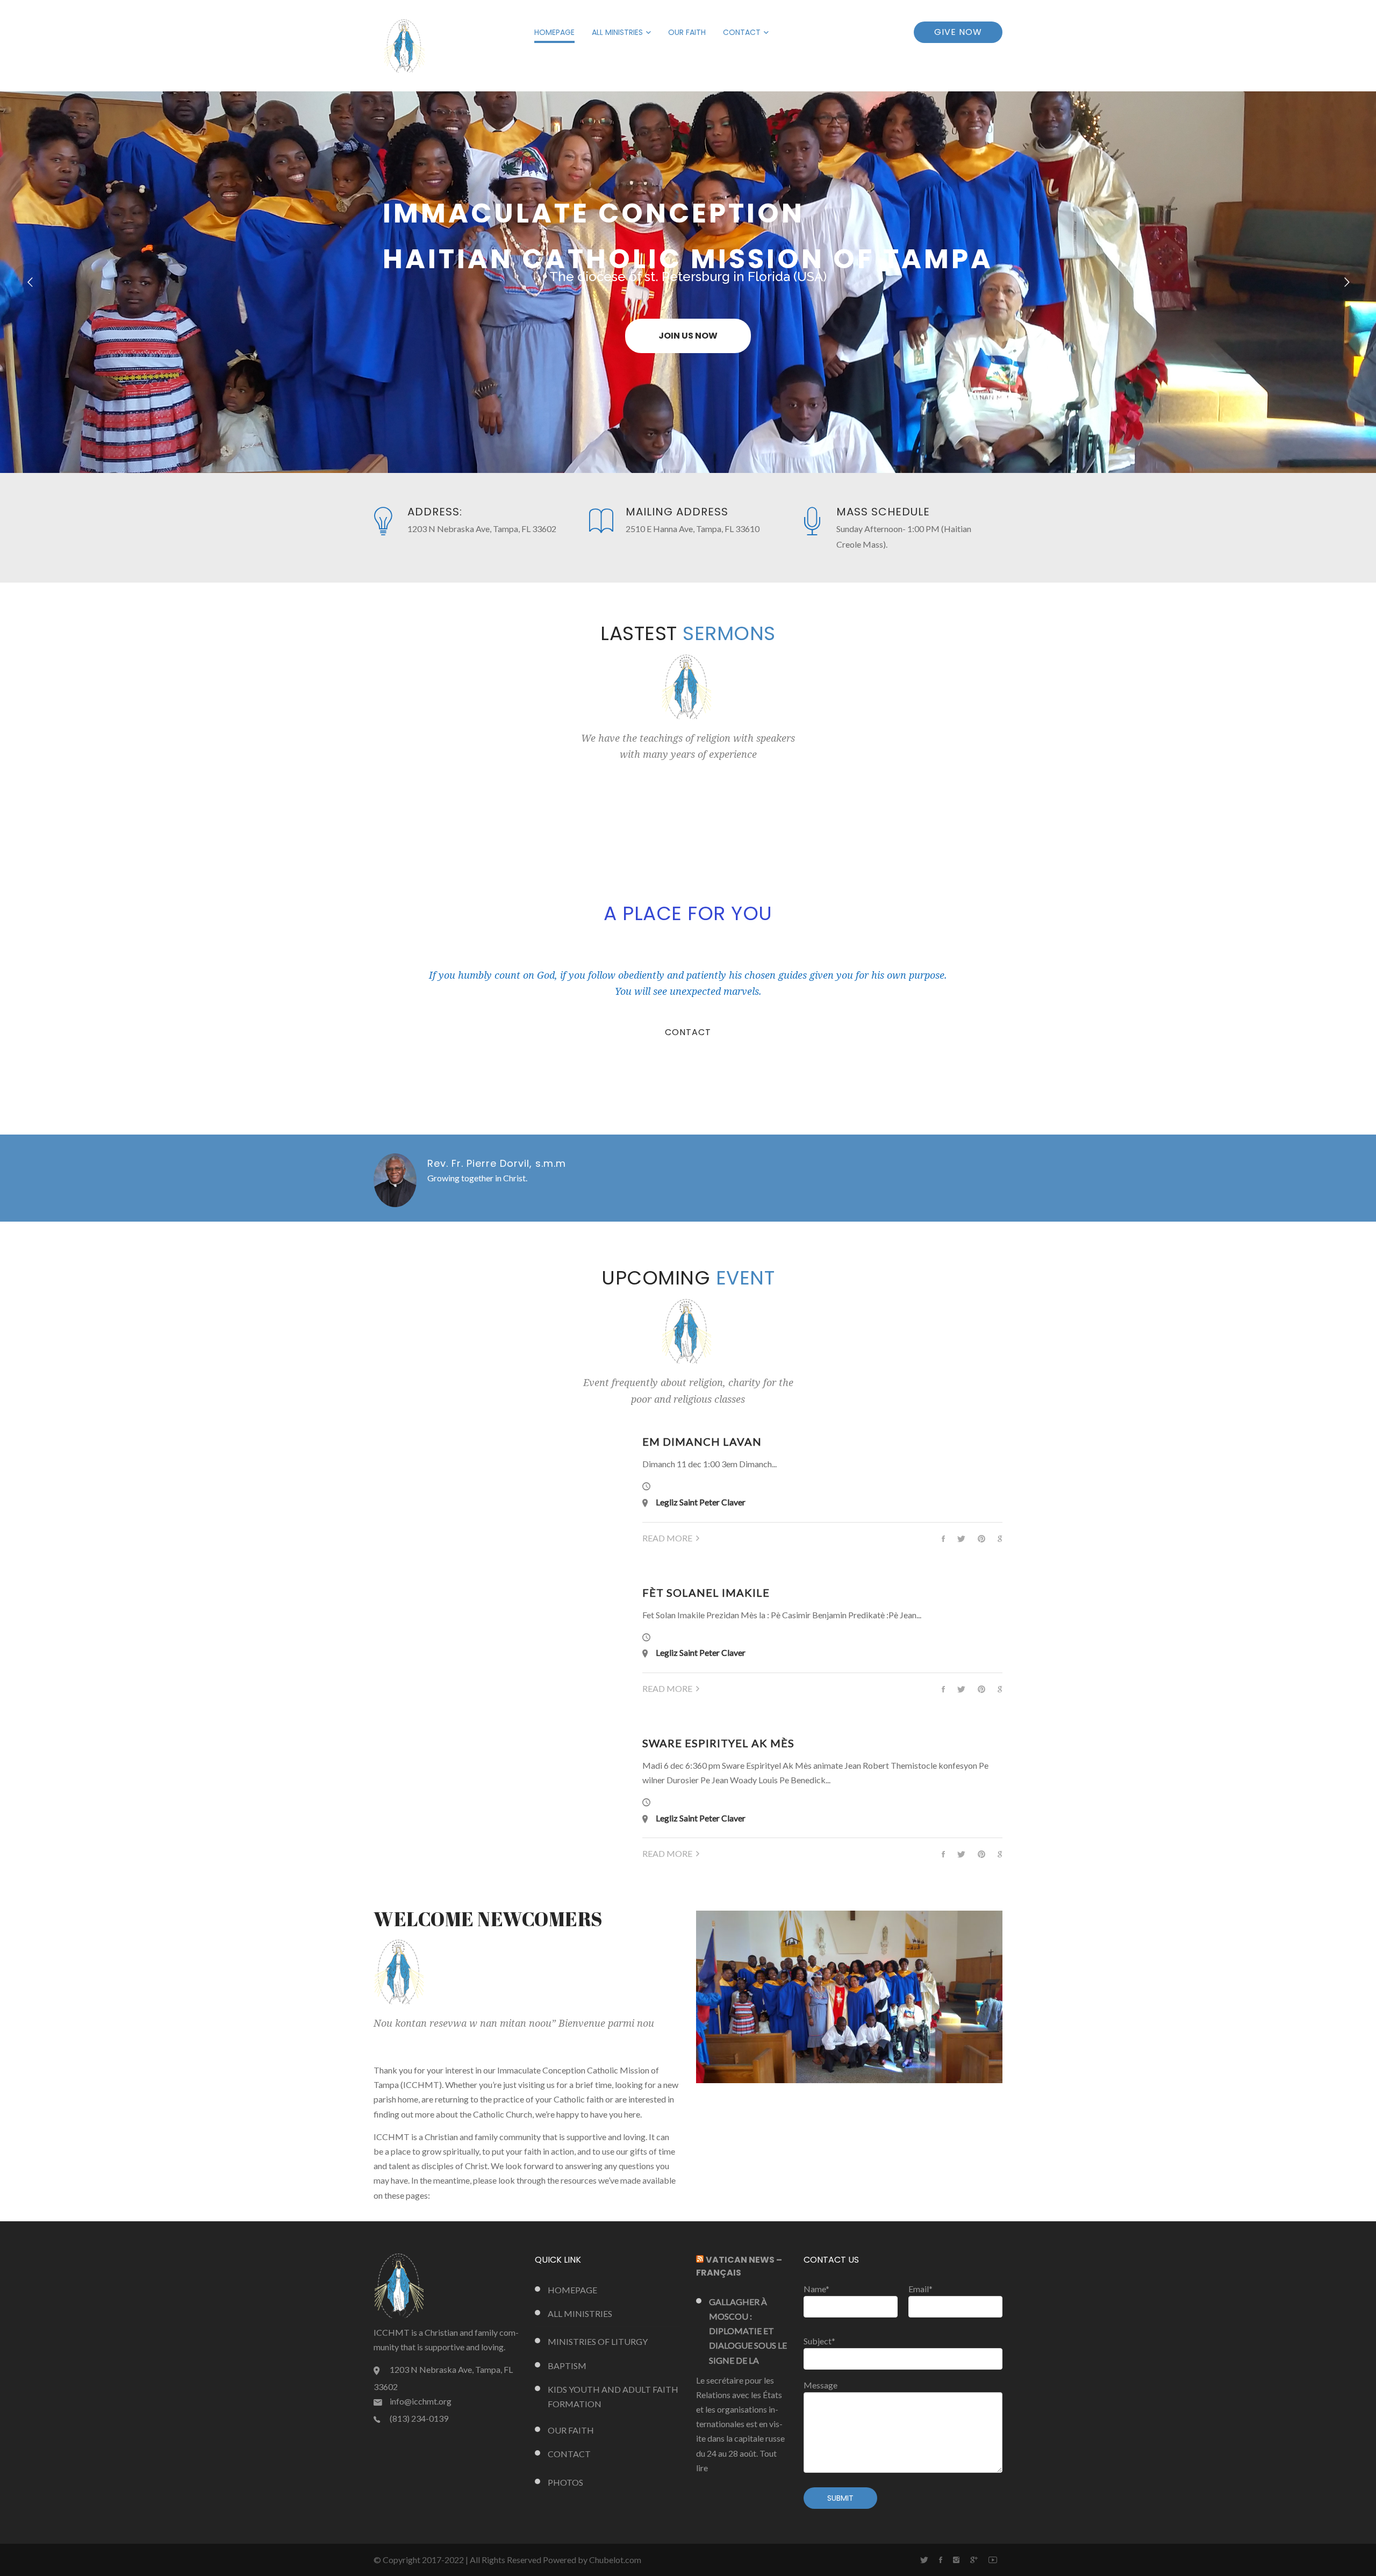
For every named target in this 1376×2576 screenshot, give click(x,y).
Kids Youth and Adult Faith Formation (613, 2396)
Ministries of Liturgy (598, 2341)
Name (816, 2289)
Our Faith (687, 32)
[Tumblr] (956, 2560)
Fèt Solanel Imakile (706, 1592)
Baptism (567, 2366)
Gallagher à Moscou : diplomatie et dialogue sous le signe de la (748, 2331)
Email (920, 2289)
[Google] (974, 2560)
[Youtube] (993, 2560)
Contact (742, 32)
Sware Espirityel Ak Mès (718, 1743)
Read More (667, 1538)
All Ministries (617, 32)
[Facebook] (941, 2560)
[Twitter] (924, 2560)
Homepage (554, 32)
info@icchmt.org (421, 2401)
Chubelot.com (615, 2560)
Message (820, 2385)
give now (958, 32)
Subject (819, 2341)
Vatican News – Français (739, 2266)
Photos (565, 2482)
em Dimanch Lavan (702, 1441)
